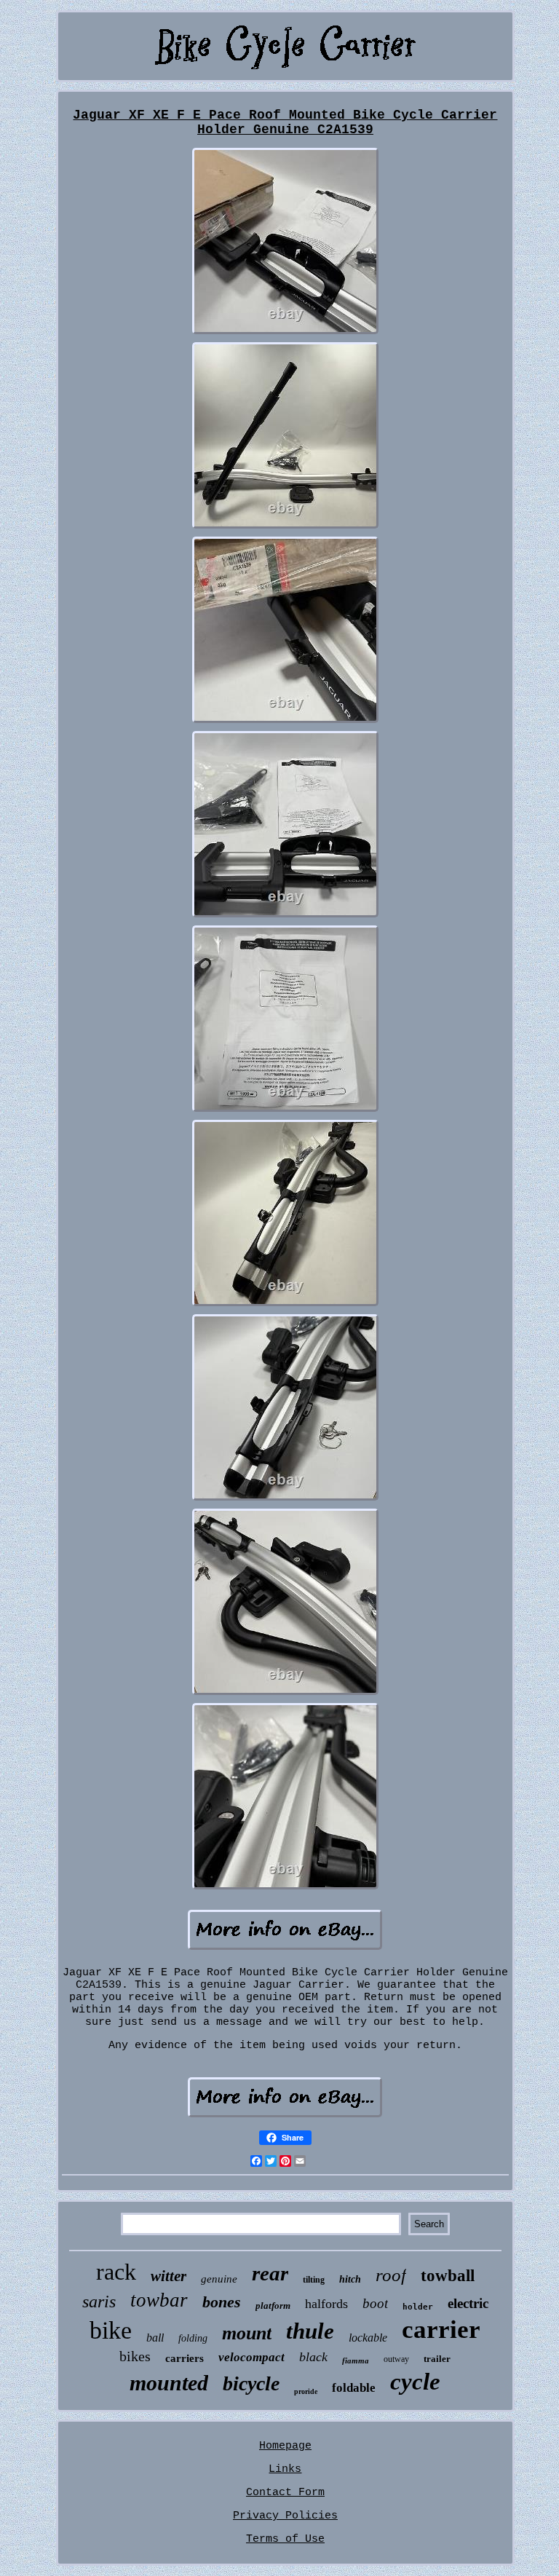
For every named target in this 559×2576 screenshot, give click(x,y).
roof (391, 2275)
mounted (169, 2383)
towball (448, 2276)
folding (193, 2338)
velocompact (251, 2357)
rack (116, 2272)
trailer (437, 2359)
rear (270, 2273)
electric (468, 2303)
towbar (159, 2300)
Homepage (285, 2446)
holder (418, 2307)
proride (306, 2391)
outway (396, 2359)
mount (247, 2333)
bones (222, 2302)
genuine (219, 2279)
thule (310, 2331)
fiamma (356, 2360)
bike (111, 2330)
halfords (326, 2304)
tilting (314, 2280)
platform (273, 2306)
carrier (441, 2330)
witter (169, 2276)
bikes (135, 2356)
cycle (415, 2382)
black (313, 2357)
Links (285, 2469)
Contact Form (285, 2493)
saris (99, 2302)
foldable (354, 2388)
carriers (185, 2358)
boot (375, 2303)
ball (155, 2338)
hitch (350, 2279)
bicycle (251, 2383)
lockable (368, 2338)
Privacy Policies (285, 2516)
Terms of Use (285, 2539)
